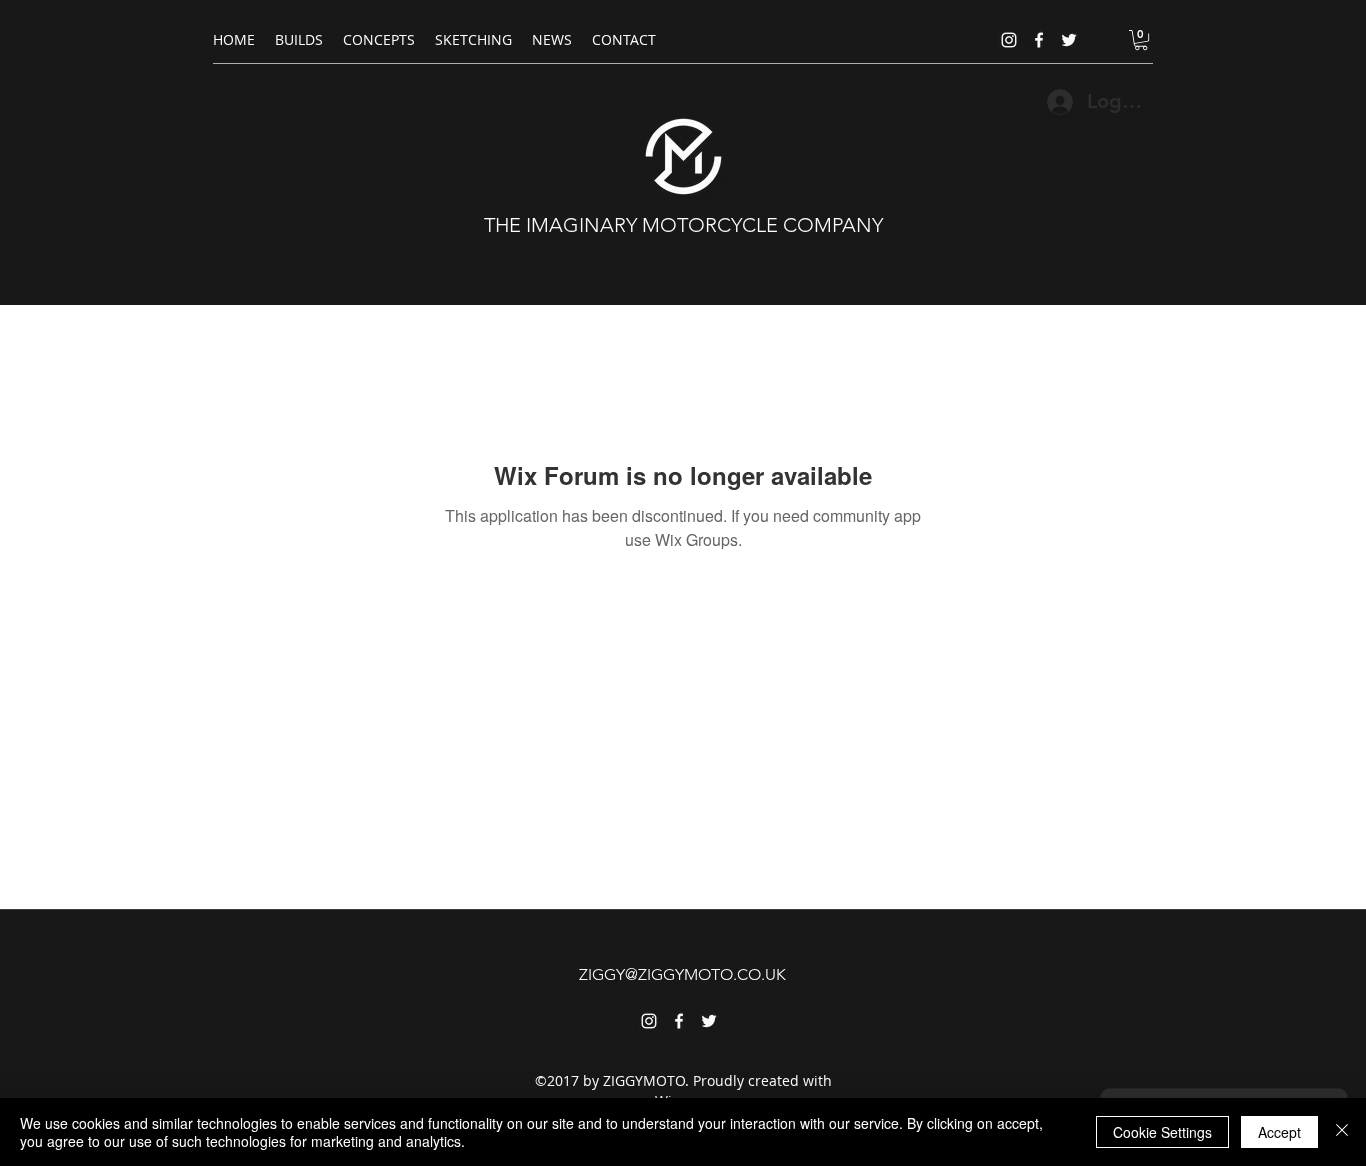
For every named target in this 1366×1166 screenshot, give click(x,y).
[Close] (1342, 1132)
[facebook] (1039, 40)
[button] (1141, 40)
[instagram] (1009, 40)
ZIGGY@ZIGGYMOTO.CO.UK (682, 974)
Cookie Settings (1162, 1132)
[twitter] (1069, 40)
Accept (1279, 1132)
